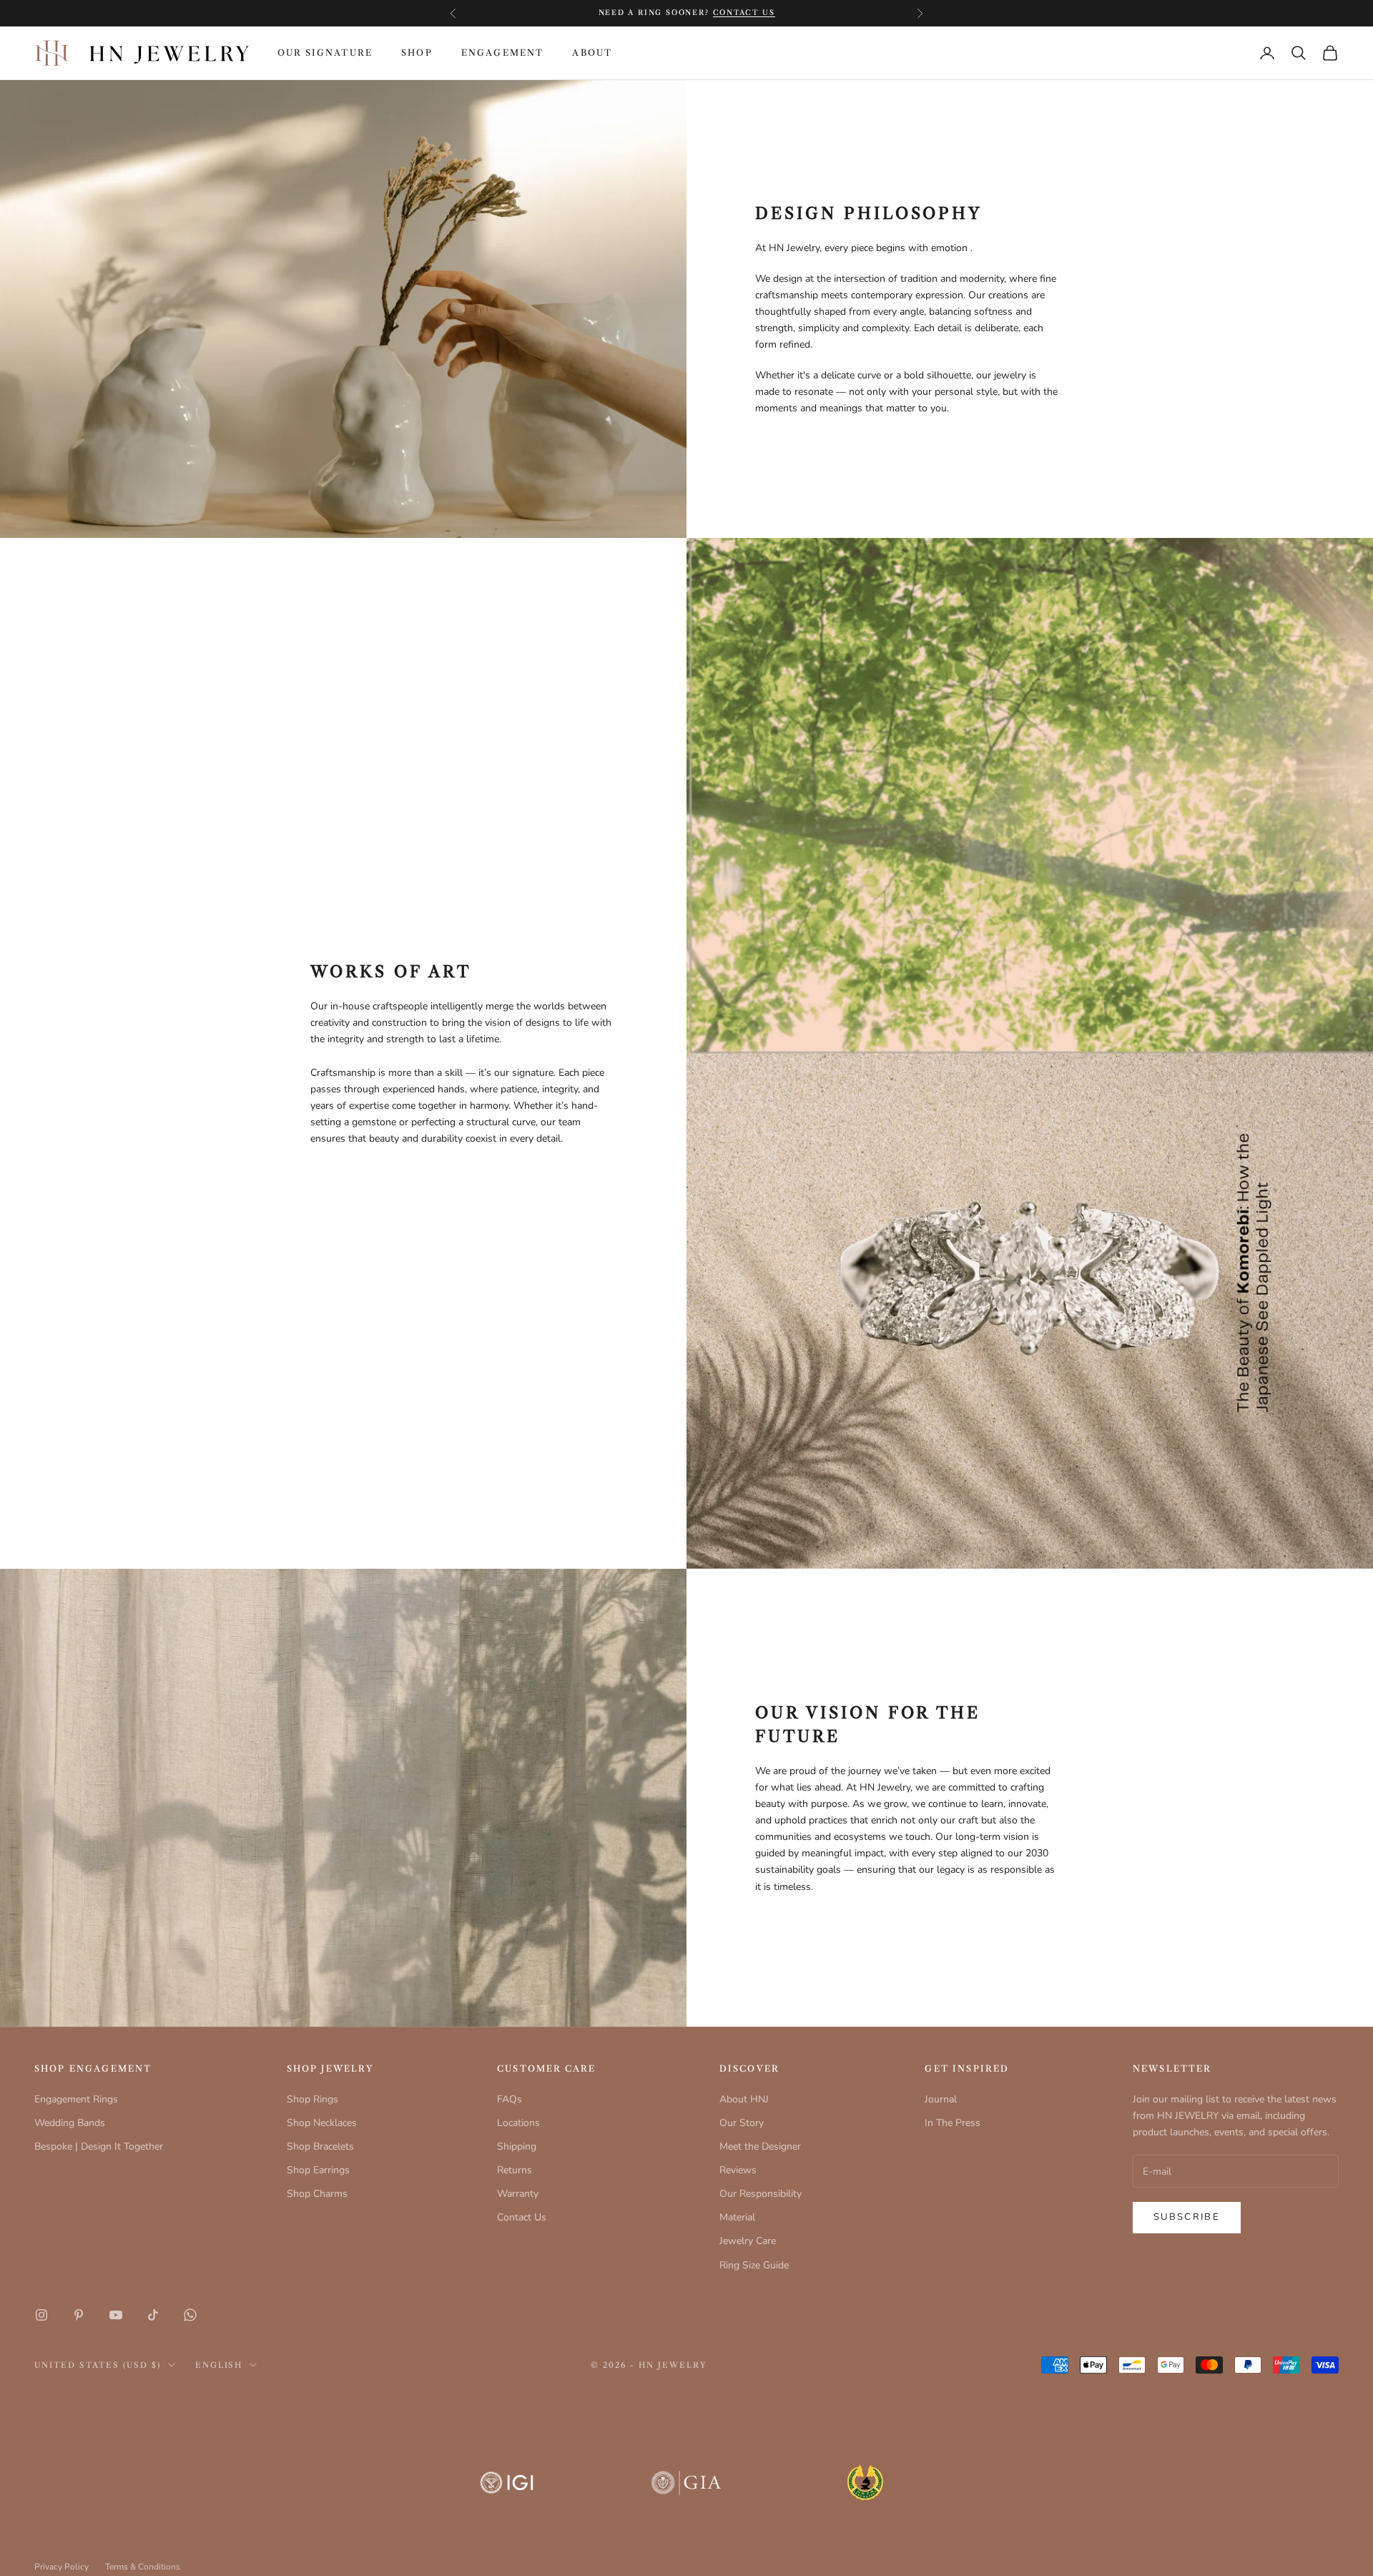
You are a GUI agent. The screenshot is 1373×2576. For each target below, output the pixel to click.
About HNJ (744, 2099)
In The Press (953, 2123)
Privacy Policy (61, 2567)
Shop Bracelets (320, 2146)
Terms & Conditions (143, 2567)
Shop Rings (313, 2099)
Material (737, 2217)
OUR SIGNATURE (325, 53)
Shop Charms (317, 2194)
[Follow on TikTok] (153, 2315)
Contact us (744, 13)
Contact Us (522, 2217)
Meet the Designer (760, 2146)
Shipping (517, 2146)
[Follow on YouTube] (116, 2315)
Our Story (742, 2123)
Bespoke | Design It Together (99, 2146)
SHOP (417, 53)
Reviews (738, 2170)
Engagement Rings (76, 2099)
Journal (941, 2099)
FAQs (510, 2099)
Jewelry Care (748, 2241)
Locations (518, 2123)
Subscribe (1187, 2217)
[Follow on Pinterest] (79, 2315)
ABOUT (592, 53)
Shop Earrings (318, 2170)
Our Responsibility (761, 2194)
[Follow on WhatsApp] (190, 2315)
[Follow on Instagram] (41, 2315)
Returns (515, 2170)
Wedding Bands (70, 2123)
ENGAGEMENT (503, 53)
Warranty (518, 2194)
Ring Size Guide (754, 2265)
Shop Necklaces (322, 2123)
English (219, 2365)
